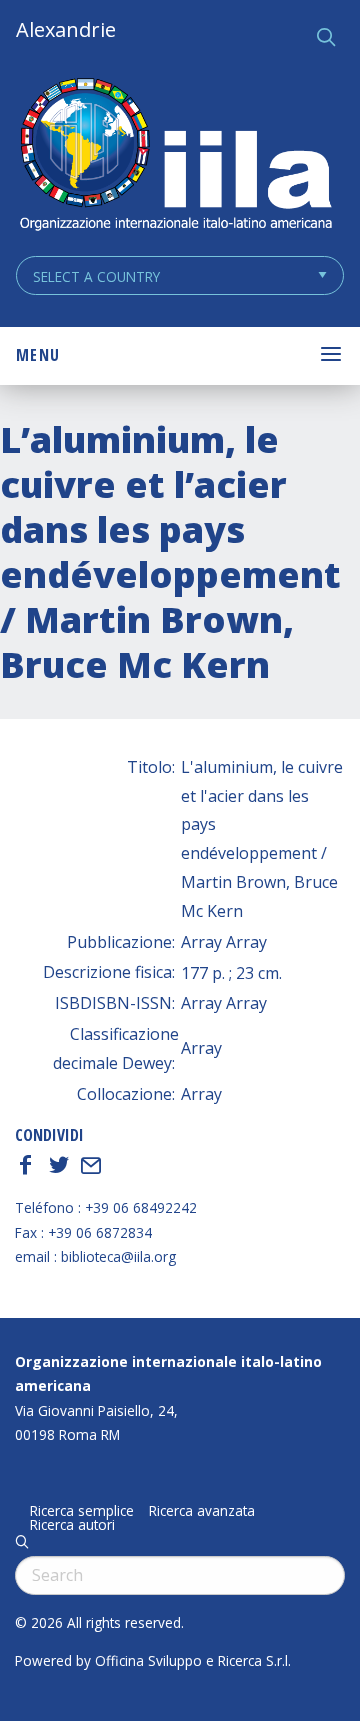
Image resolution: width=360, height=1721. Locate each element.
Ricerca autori (72, 1525)
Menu (38, 355)
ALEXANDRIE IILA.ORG (175, 156)
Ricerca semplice (82, 1511)
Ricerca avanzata (202, 1511)
